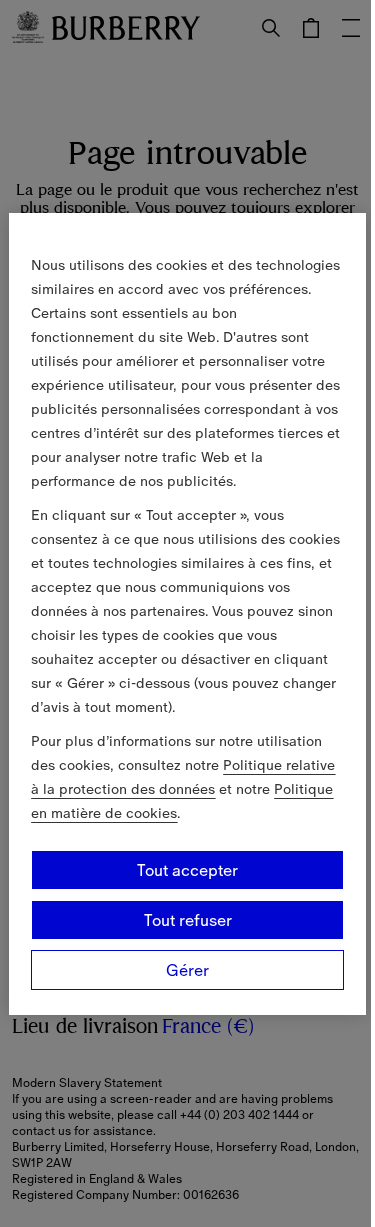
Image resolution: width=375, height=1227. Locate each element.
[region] (187, 614)
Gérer (187, 970)
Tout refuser (188, 920)
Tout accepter (187, 870)
